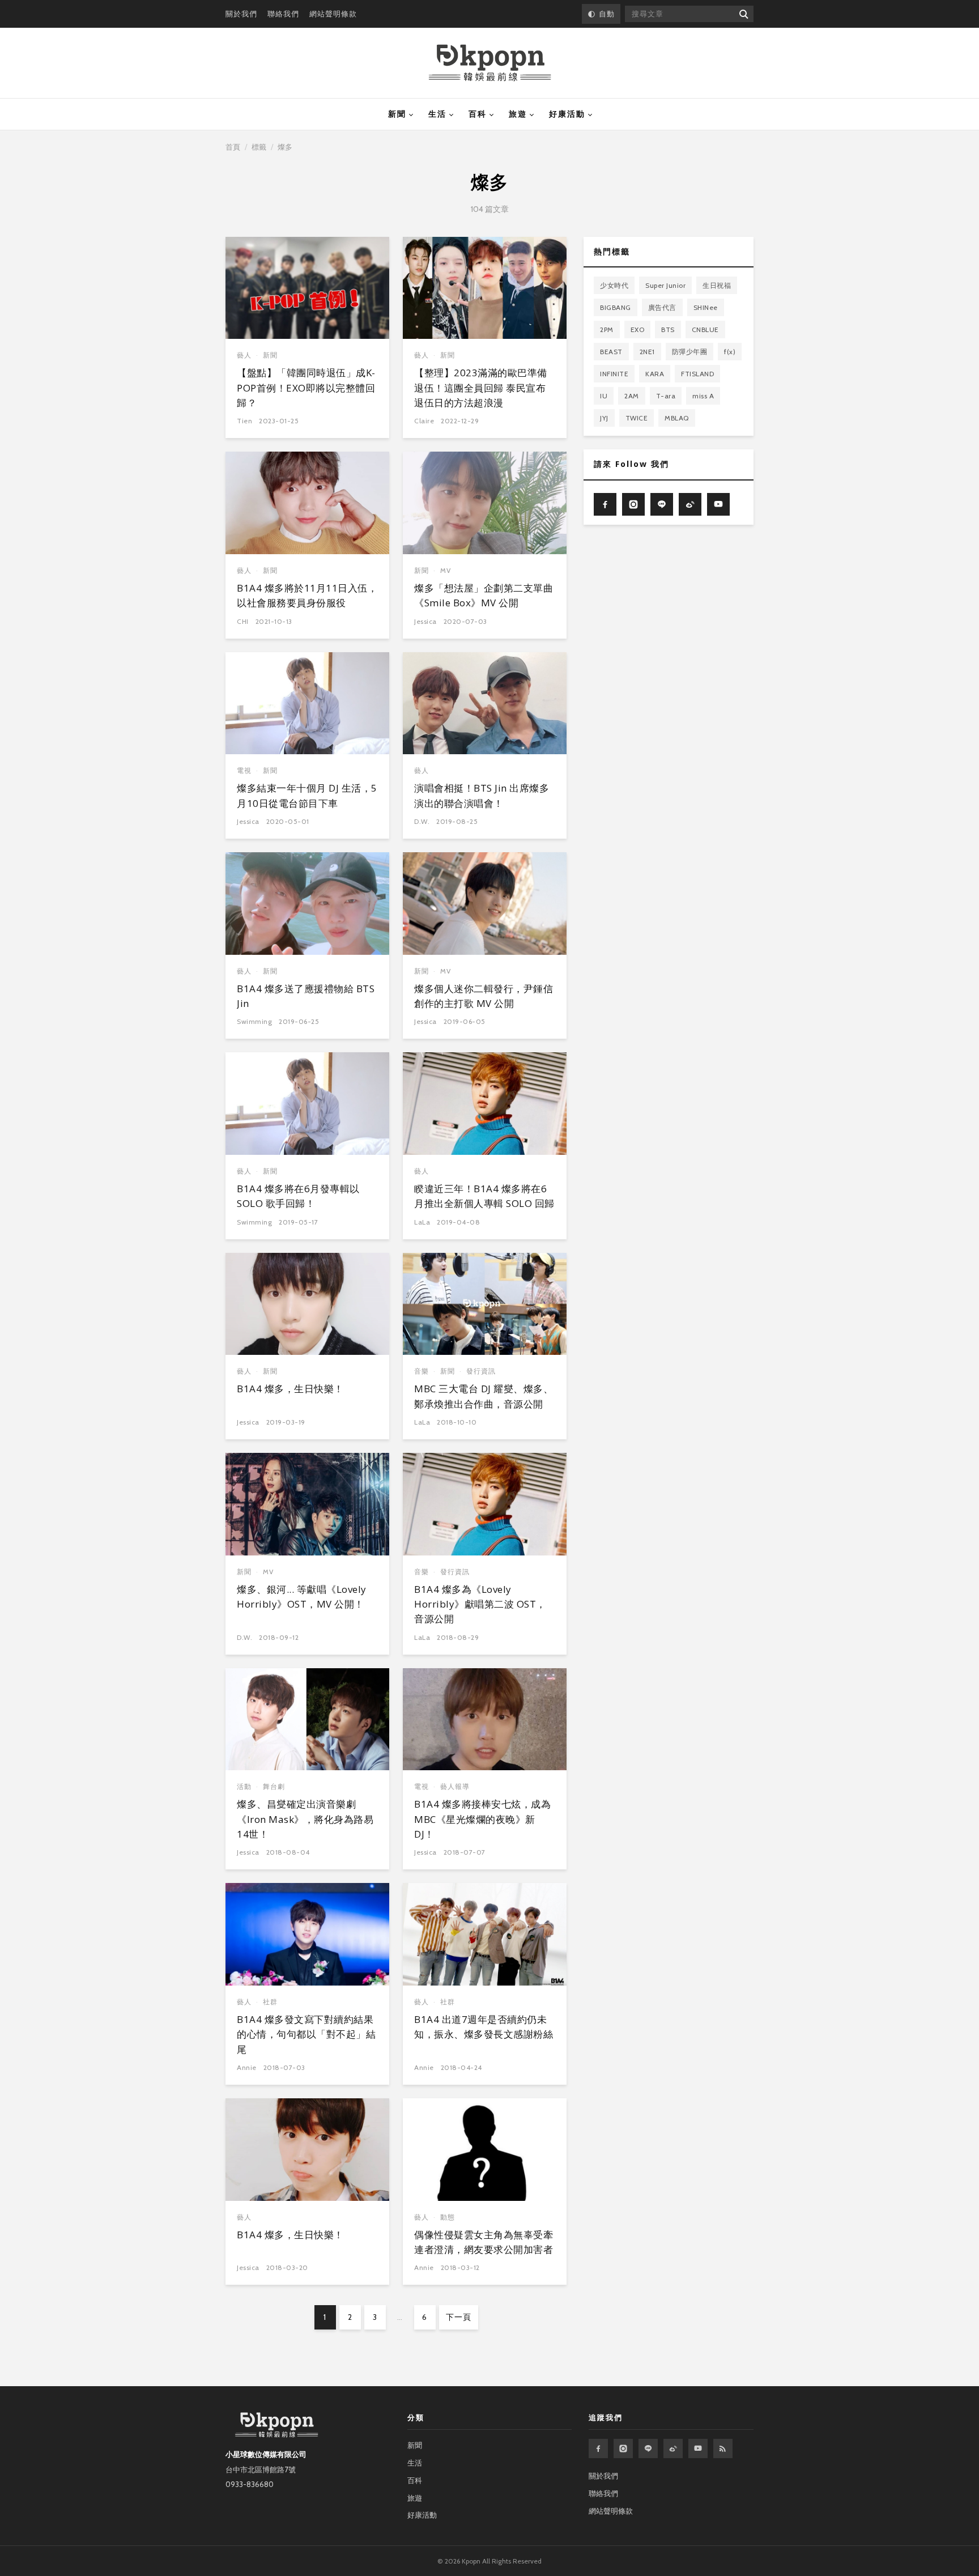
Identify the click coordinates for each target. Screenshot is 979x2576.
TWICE (637, 418)
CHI (243, 621)
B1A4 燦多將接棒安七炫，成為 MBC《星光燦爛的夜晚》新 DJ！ (482, 1819)
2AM (632, 396)
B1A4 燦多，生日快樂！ (290, 1389)
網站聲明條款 (333, 14)
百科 (478, 114)
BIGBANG (616, 307)
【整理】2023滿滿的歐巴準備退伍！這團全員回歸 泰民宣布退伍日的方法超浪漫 (481, 388)
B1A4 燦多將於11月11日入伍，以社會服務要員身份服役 (307, 595)
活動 (244, 1786)
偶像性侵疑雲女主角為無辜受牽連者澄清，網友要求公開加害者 (484, 2242)
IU (604, 396)
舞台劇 (274, 1786)
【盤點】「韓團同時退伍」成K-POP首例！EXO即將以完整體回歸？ (306, 388)
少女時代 (614, 285)
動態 (448, 2217)
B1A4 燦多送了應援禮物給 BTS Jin (306, 996)
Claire (424, 421)
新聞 (397, 114)
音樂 (422, 1371)
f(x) (730, 352)
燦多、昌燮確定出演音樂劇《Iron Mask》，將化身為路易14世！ (305, 1819)
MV (446, 570)
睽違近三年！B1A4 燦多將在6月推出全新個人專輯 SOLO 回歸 (484, 1196)
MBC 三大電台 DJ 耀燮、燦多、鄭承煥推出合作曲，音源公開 (484, 1396)
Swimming (254, 1021)
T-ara (666, 396)
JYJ (604, 418)
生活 (437, 114)
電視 (244, 770)
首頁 (233, 147)
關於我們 (241, 14)
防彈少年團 (690, 352)
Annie (247, 2067)
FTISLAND (697, 374)
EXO (638, 330)
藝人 (244, 355)
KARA (655, 374)
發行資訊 (481, 1371)
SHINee (706, 307)
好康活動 (567, 114)
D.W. (422, 821)
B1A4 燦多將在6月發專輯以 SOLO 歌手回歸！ (298, 1196)
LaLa (422, 1222)
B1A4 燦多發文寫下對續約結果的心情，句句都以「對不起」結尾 (306, 2034)
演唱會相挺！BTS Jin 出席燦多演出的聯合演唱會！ (482, 795)
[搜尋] (743, 14)
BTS (668, 330)
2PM (607, 330)
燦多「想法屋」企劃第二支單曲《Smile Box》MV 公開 (484, 595)
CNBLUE (705, 330)
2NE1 (647, 352)
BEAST (611, 352)
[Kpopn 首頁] (490, 63)
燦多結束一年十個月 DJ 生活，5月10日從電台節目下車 (307, 795)
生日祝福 (717, 285)
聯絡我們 (283, 14)
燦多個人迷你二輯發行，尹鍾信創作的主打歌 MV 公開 (484, 996)
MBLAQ (677, 418)
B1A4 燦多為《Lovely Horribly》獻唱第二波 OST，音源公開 (480, 1604)
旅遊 (518, 114)
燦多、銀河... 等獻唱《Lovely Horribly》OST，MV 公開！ (302, 1597)
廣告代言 (662, 307)
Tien (244, 421)
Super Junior (665, 285)
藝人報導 (455, 1786)
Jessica (425, 621)
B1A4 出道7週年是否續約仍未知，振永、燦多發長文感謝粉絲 (484, 2027)
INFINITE (614, 374)
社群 (270, 2002)
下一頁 (459, 2317)
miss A (703, 396)
